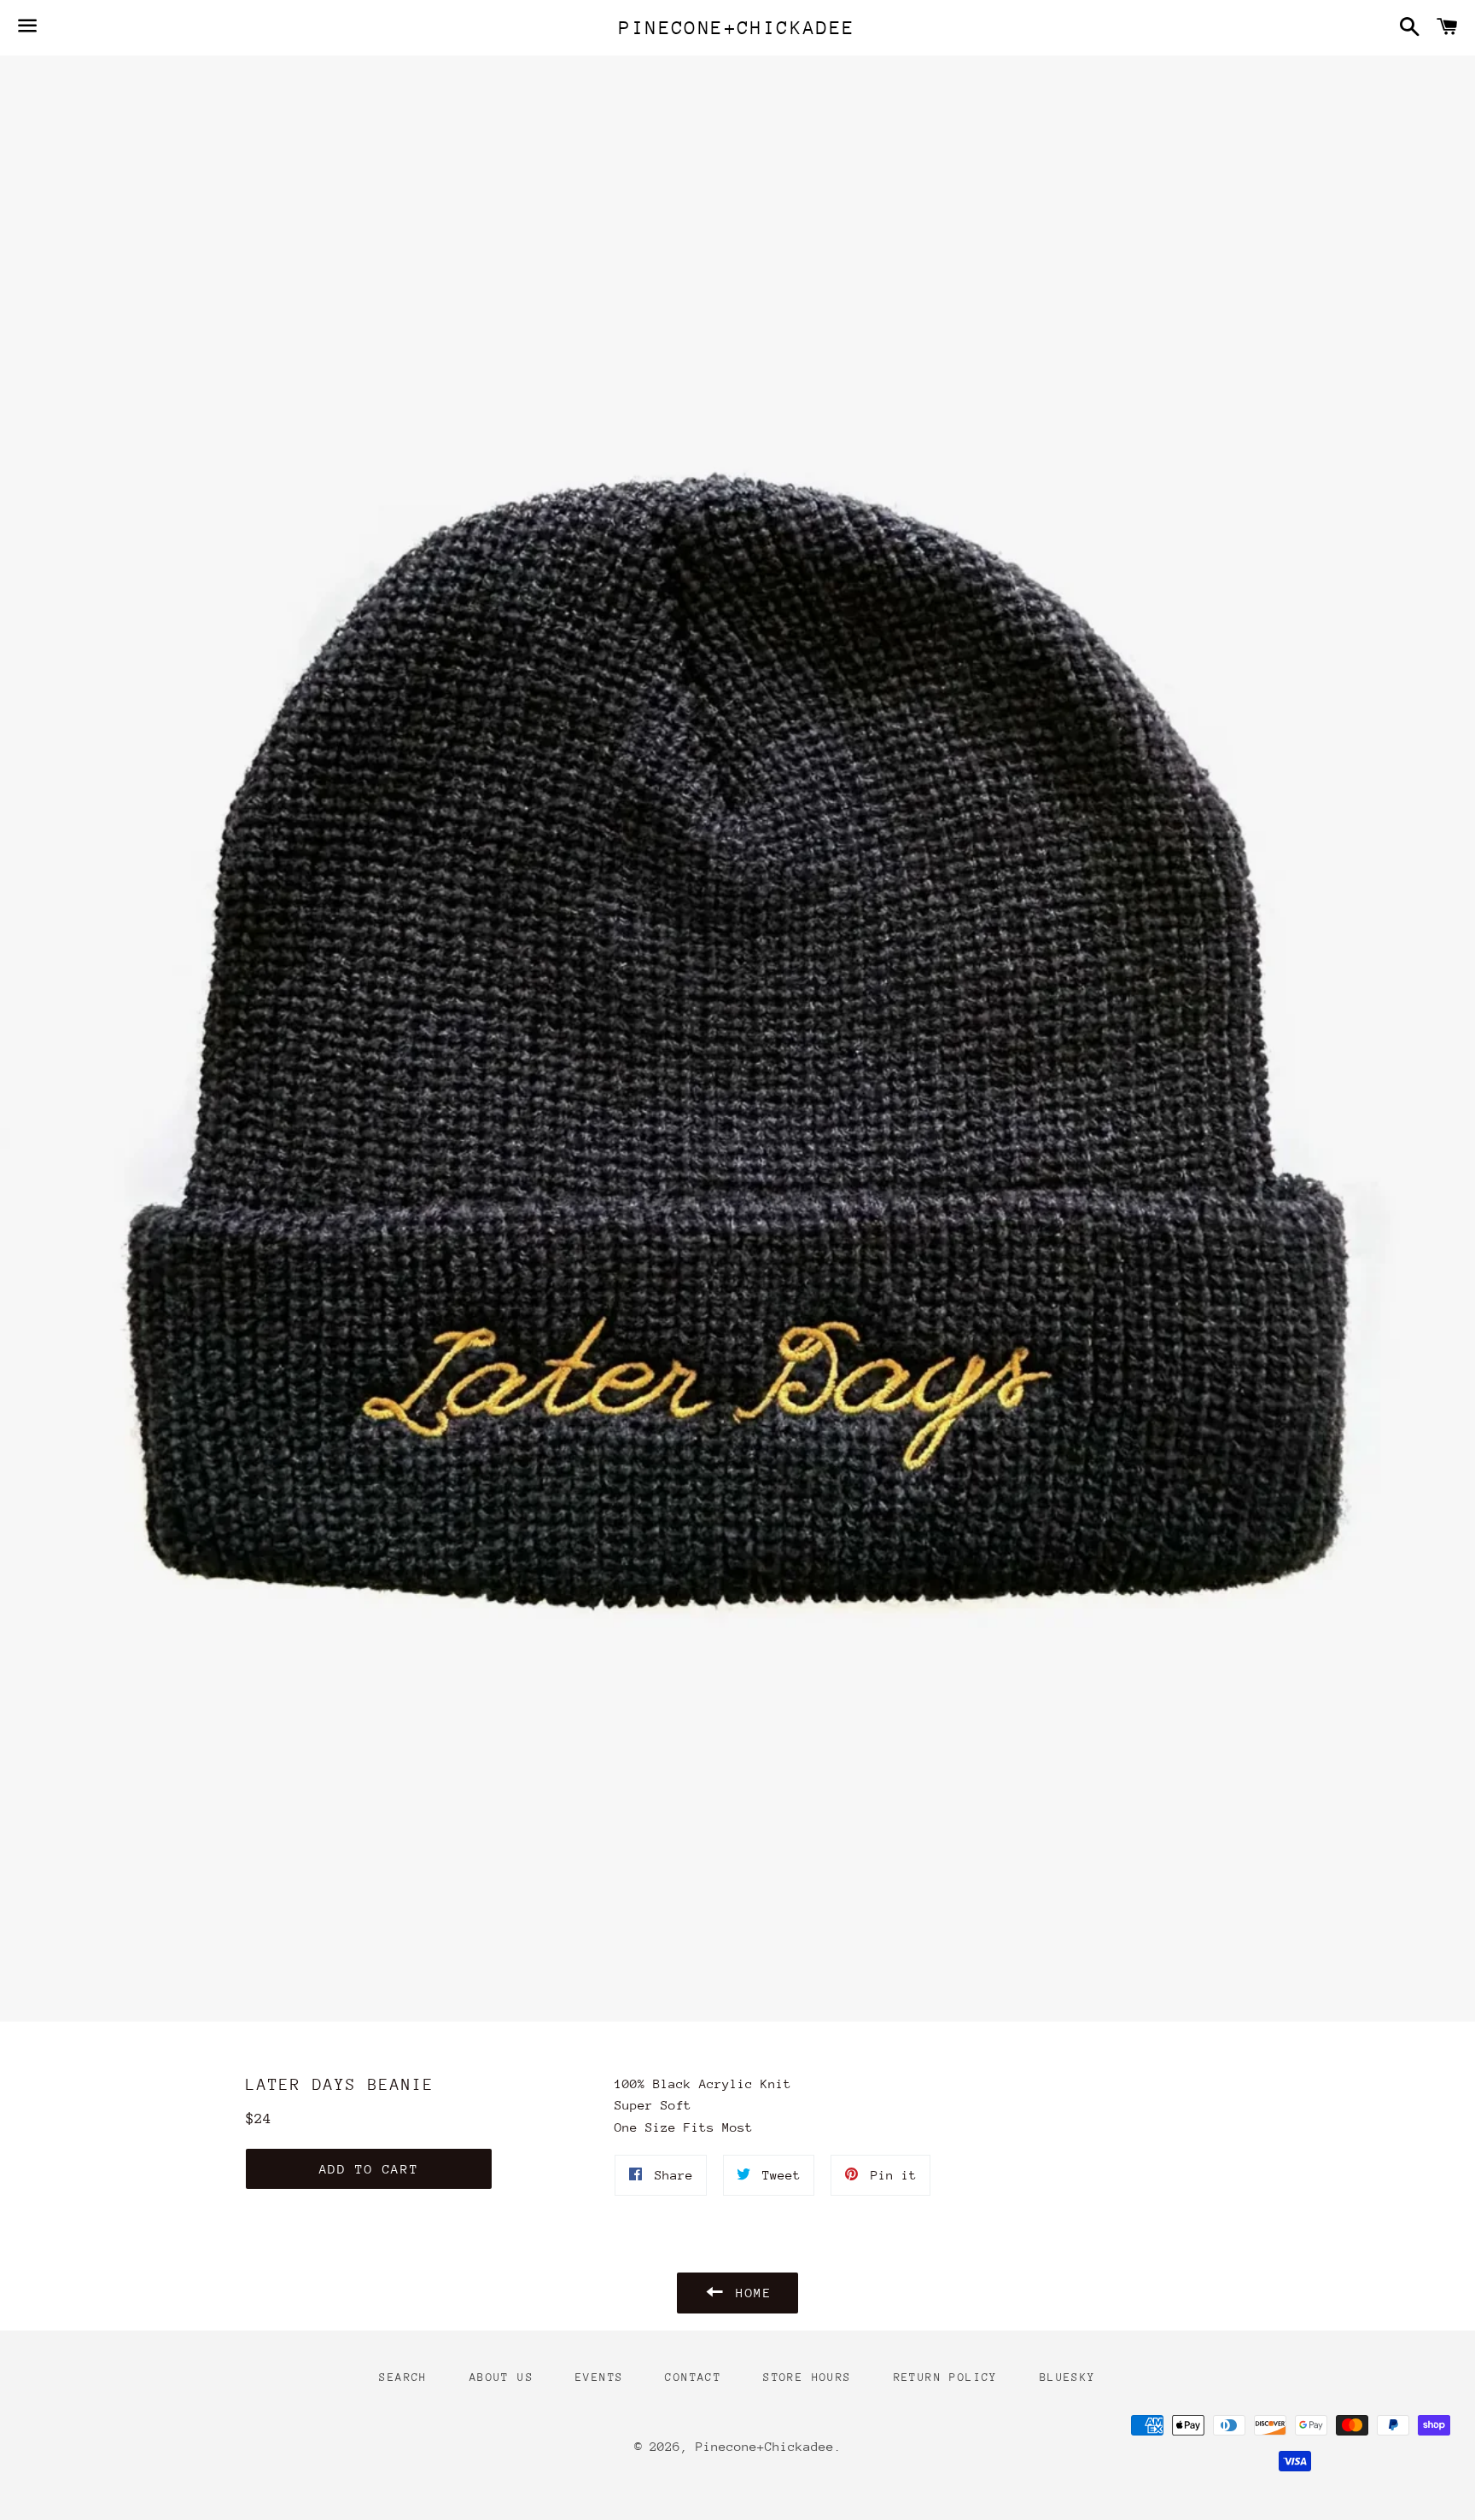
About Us (501, 2377)
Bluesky (1068, 2377)
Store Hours (807, 2377)
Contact (693, 2377)
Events (599, 2377)
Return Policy (946, 2377)
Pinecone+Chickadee (737, 28)
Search (403, 2377)
